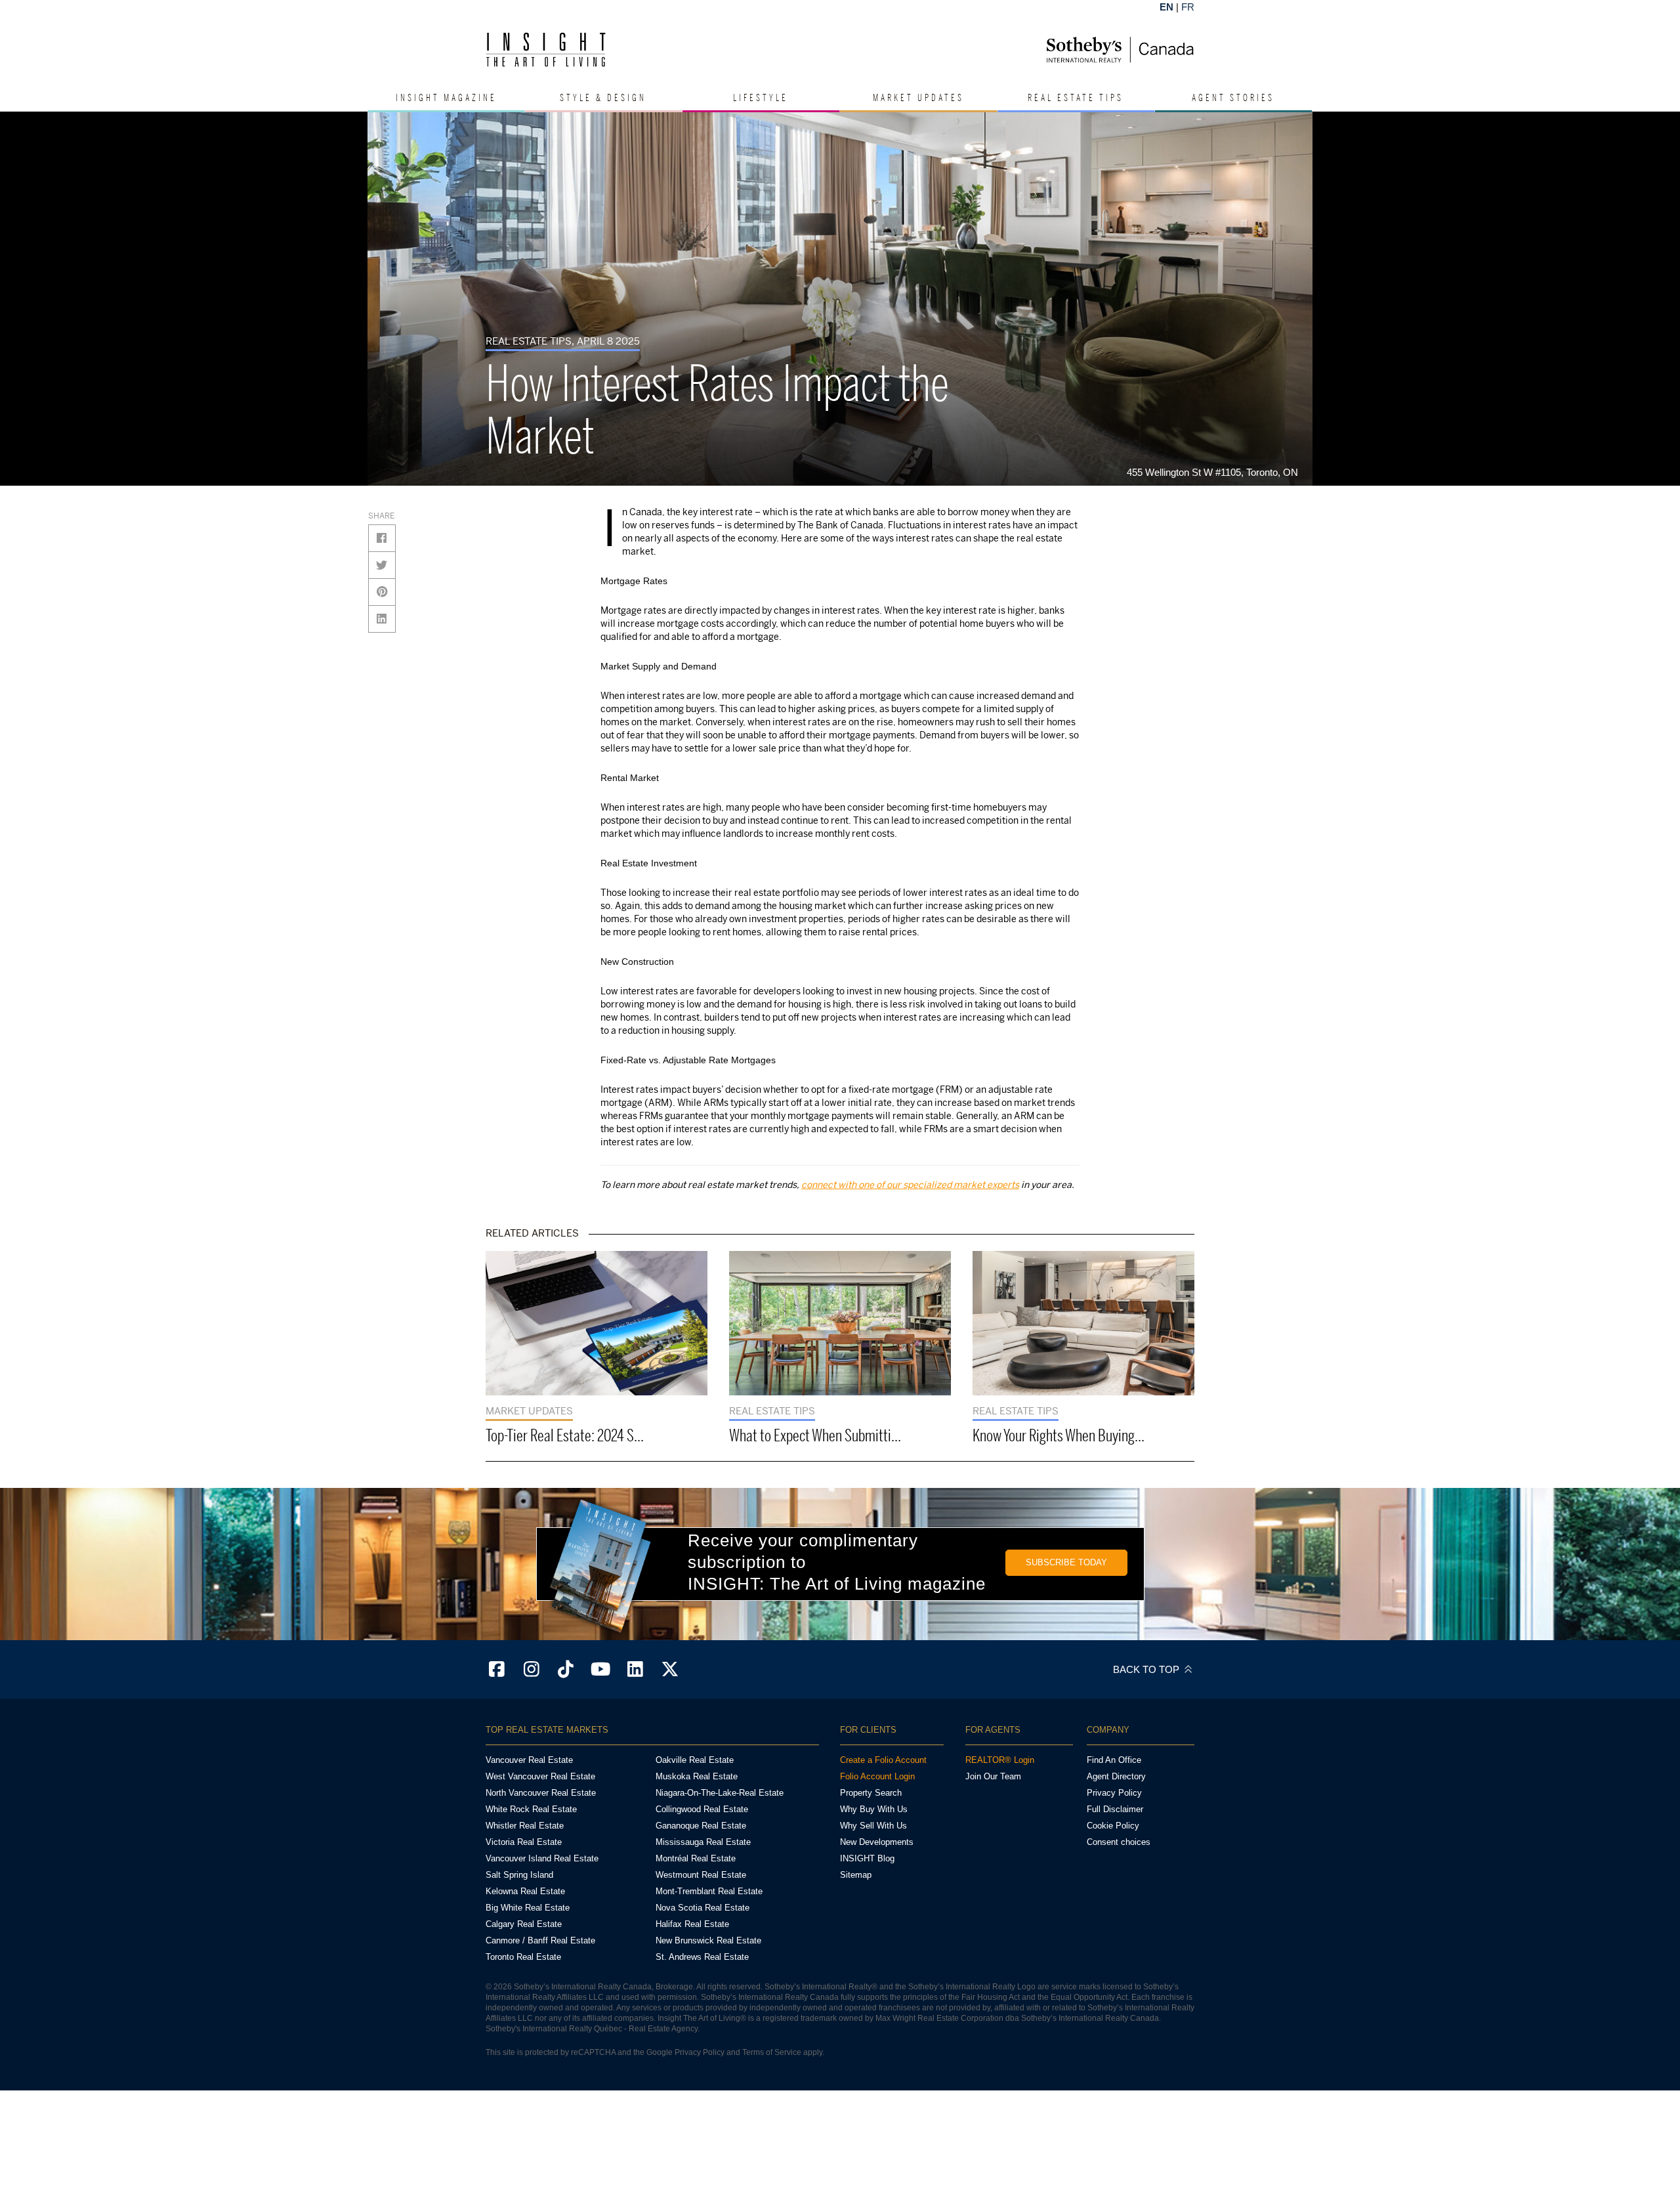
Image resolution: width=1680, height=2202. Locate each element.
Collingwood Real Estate (702, 1809)
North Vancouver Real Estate (541, 1793)
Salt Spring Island (519, 1875)
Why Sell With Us (873, 1826)
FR (1188, 7)
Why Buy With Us (874, 1809)
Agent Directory (1116, 1776)
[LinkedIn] (635, 1670)
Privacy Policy (1114, 1793)
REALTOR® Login (1000, 1760)
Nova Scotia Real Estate (703, 1908)
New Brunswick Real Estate (708, 1940)
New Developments (877, 1842)
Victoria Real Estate (524, 1842)
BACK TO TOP (1147, 1669)
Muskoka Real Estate (697, 1776)
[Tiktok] (566, 1670)
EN (1166, 7)
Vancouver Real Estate (529, 1760)
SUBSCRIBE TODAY (1066, 1562)
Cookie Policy (1113, 1826)
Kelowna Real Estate (525, 1891)
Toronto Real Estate (523, 1957)
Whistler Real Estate (525, 1826)
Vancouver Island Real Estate (542, 1858)
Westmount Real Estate (701, 1875)
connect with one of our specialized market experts (910, 1184)
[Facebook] (497, 1670)
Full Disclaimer (1115, 1809)
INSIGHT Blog (867, 1858)
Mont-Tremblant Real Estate (709, 1891)
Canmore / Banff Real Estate (540, 1940)
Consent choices (1119, 1842)
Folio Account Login (877, 1776)
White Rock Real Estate (531, 1809)
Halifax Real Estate (692, 1924)
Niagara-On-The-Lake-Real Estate (720, 1793)
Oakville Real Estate (695, 1760)
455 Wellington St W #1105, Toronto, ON (1216, 472)
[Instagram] (532, 1670)
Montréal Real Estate (696, 1858)
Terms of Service (772, 2052)
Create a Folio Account (883, 1760)
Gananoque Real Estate (701, 1826)
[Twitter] (670, 1670)
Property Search (871, 1793)
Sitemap (856, 1875)
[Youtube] (600, 1670)
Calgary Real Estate (524, 1924)
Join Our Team (993, 1776)
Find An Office (1114, 1760)
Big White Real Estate (528, 1908)
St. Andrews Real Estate (702, 1957)
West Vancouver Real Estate (540, 1776)
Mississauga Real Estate (703, 1842)
